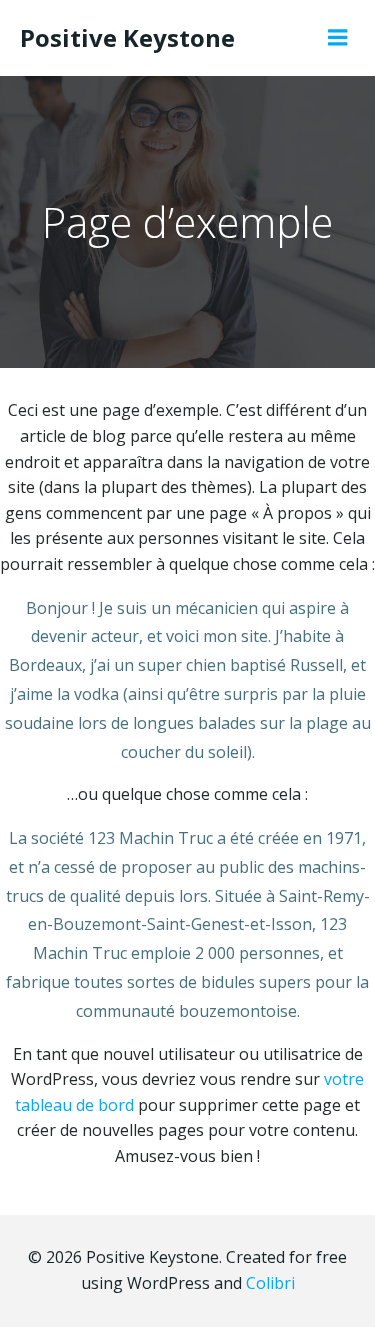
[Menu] (338, 38)
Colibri (270, 1283)
